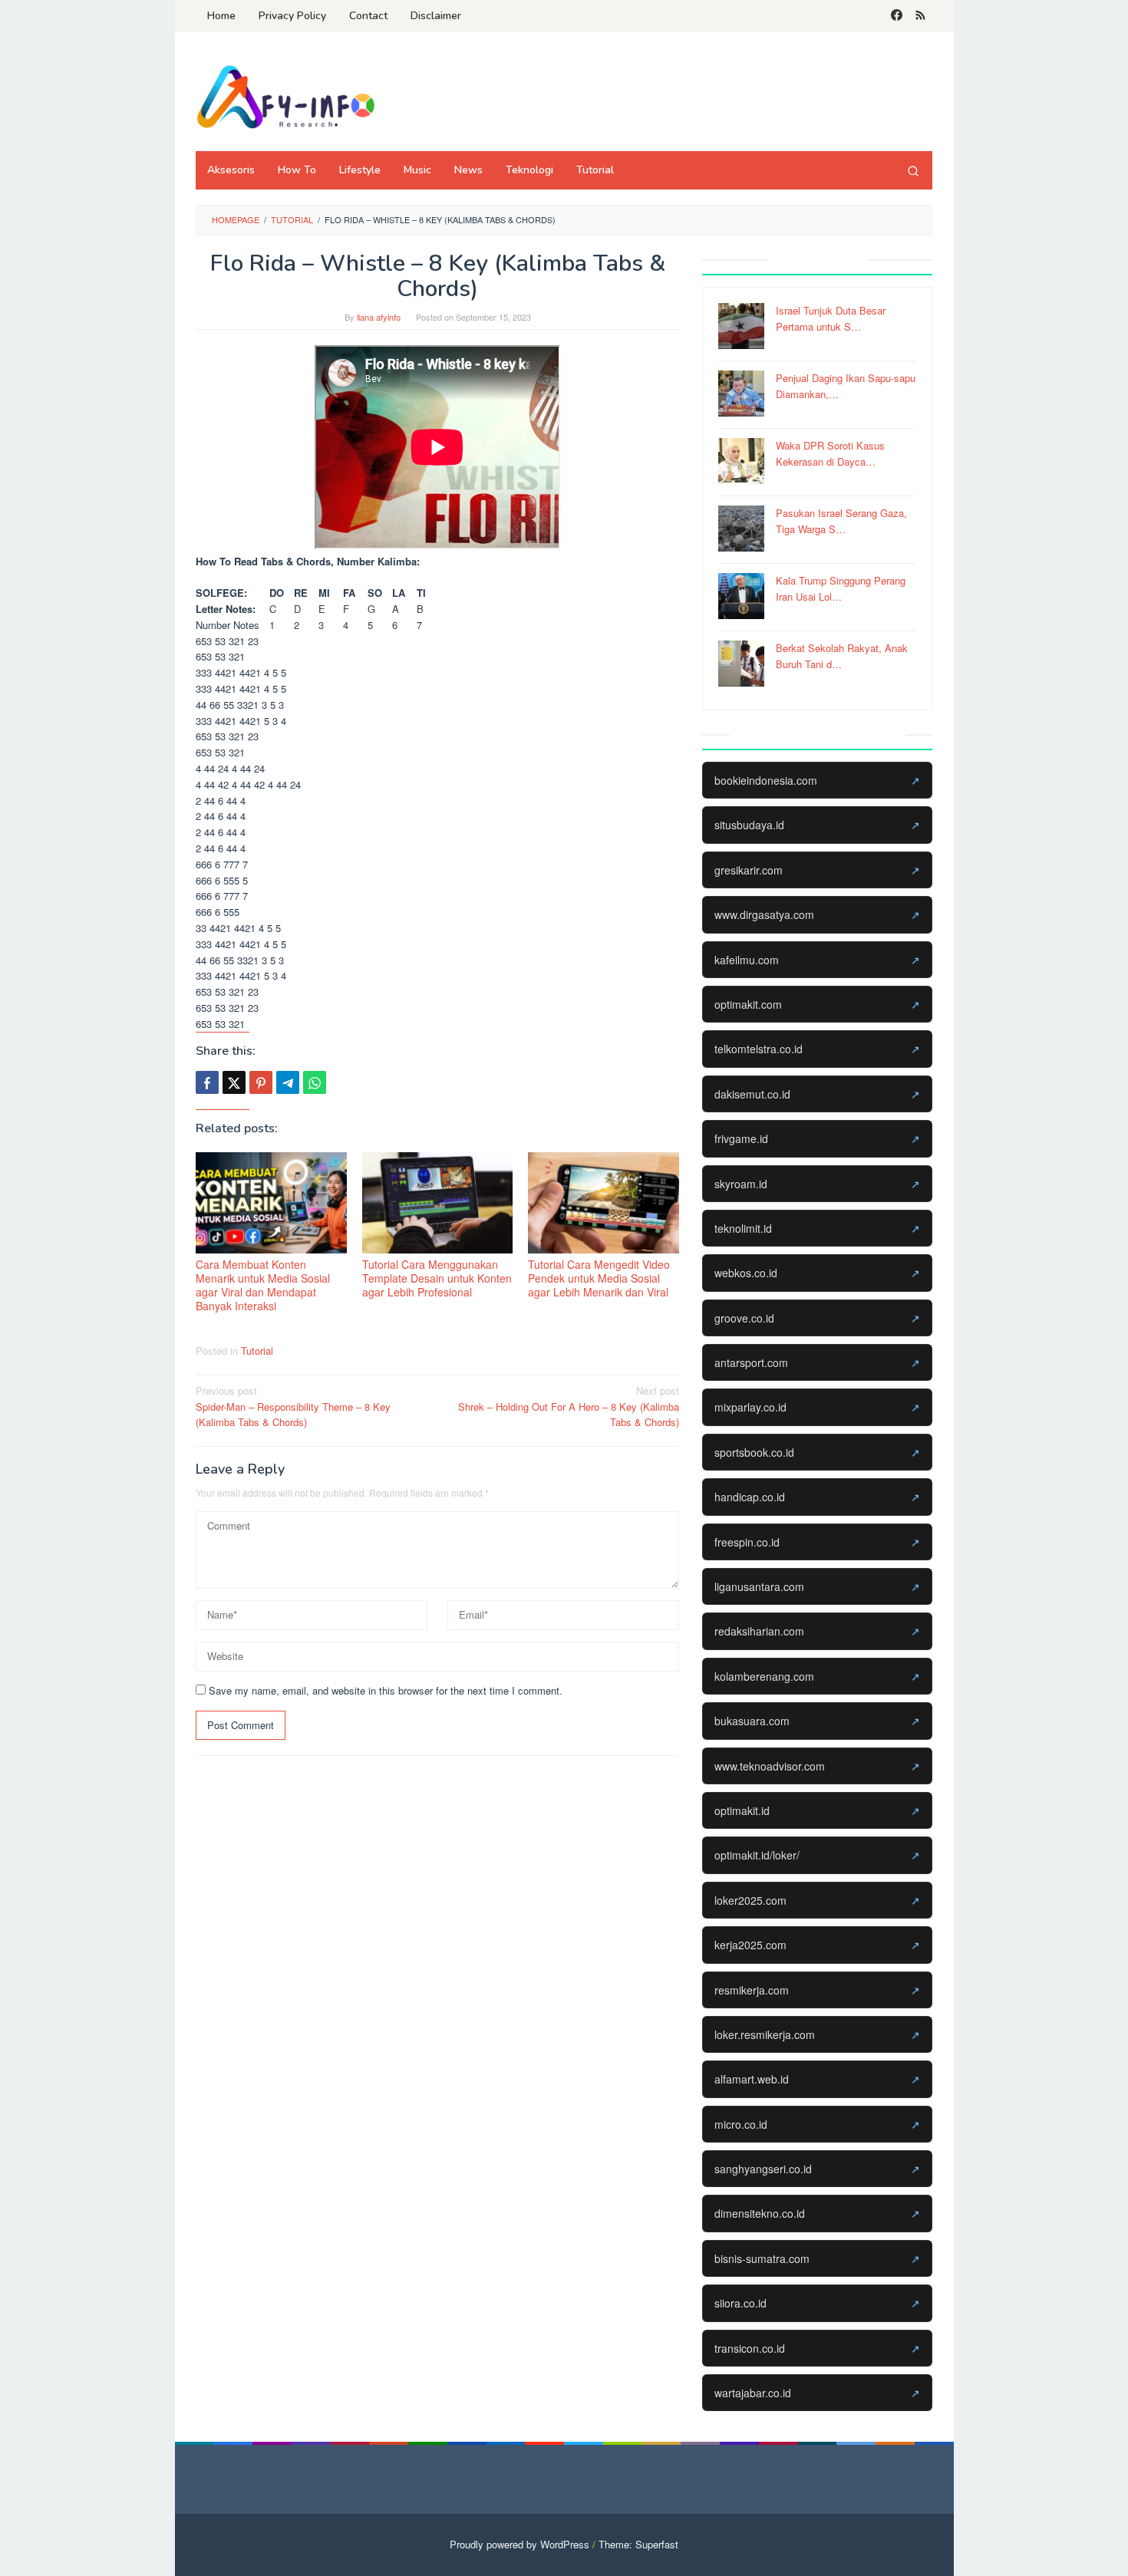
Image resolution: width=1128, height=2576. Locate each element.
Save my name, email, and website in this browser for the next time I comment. (386, 1690)
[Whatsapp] (315, 1082)
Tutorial (257, 1351)
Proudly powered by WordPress (519, 2544)
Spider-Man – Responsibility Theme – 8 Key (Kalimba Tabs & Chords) (293, 1407)
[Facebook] (897, 16)
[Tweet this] (234, 1082)
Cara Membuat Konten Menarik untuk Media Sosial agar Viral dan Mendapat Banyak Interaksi (263, 1285)
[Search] (913, 170)
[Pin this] (261, 1082)
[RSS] (920, 16)
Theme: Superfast (638, 2544)
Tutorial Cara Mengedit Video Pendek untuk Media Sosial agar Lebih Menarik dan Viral (599, 1278)
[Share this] (207, 1082)
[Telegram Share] (288, 1082)
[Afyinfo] (292, 96)
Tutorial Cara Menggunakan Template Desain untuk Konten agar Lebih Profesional (437, 1278)
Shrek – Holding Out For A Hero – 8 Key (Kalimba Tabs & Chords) (569, 1407)
